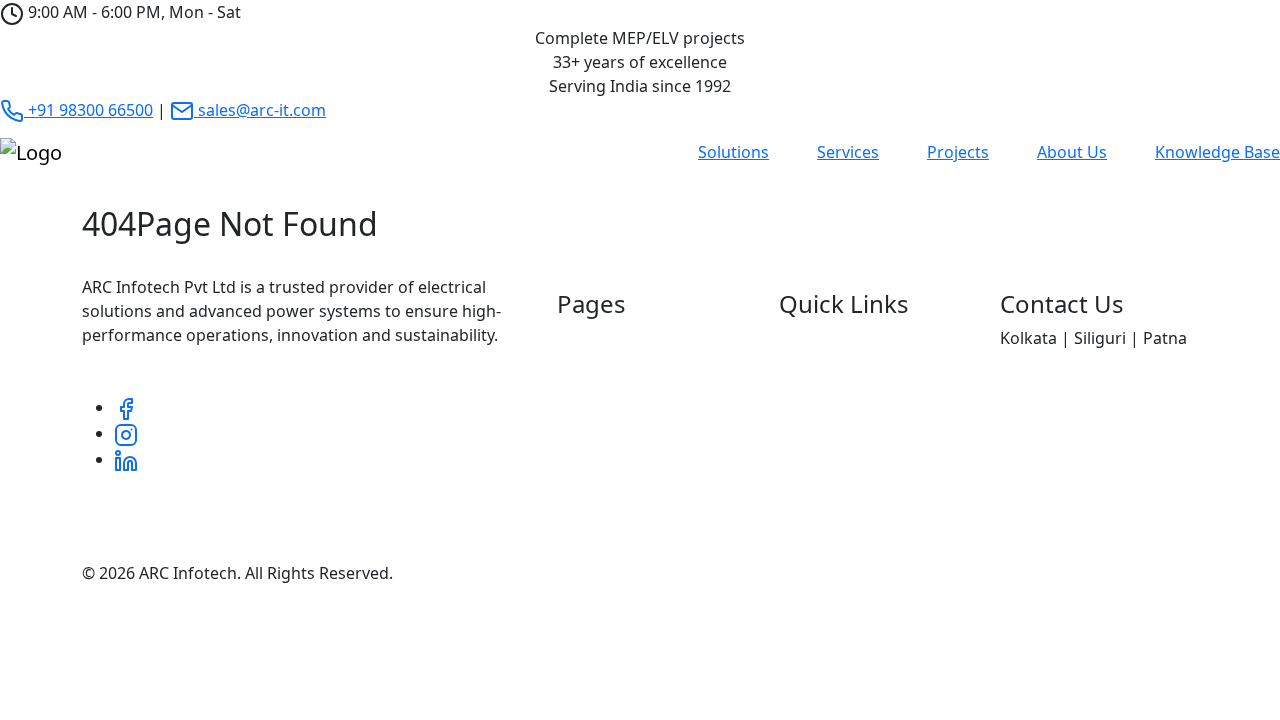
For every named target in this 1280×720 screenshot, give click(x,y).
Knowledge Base (1217, 152)
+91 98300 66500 (88, 110)
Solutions (733, 152)
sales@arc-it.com (260, 110)
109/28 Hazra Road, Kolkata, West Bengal (1101, 426)
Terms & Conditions (1123, 573)
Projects (958, 152)
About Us (1072, 152)
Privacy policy (957, 573)
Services (848, 152)
